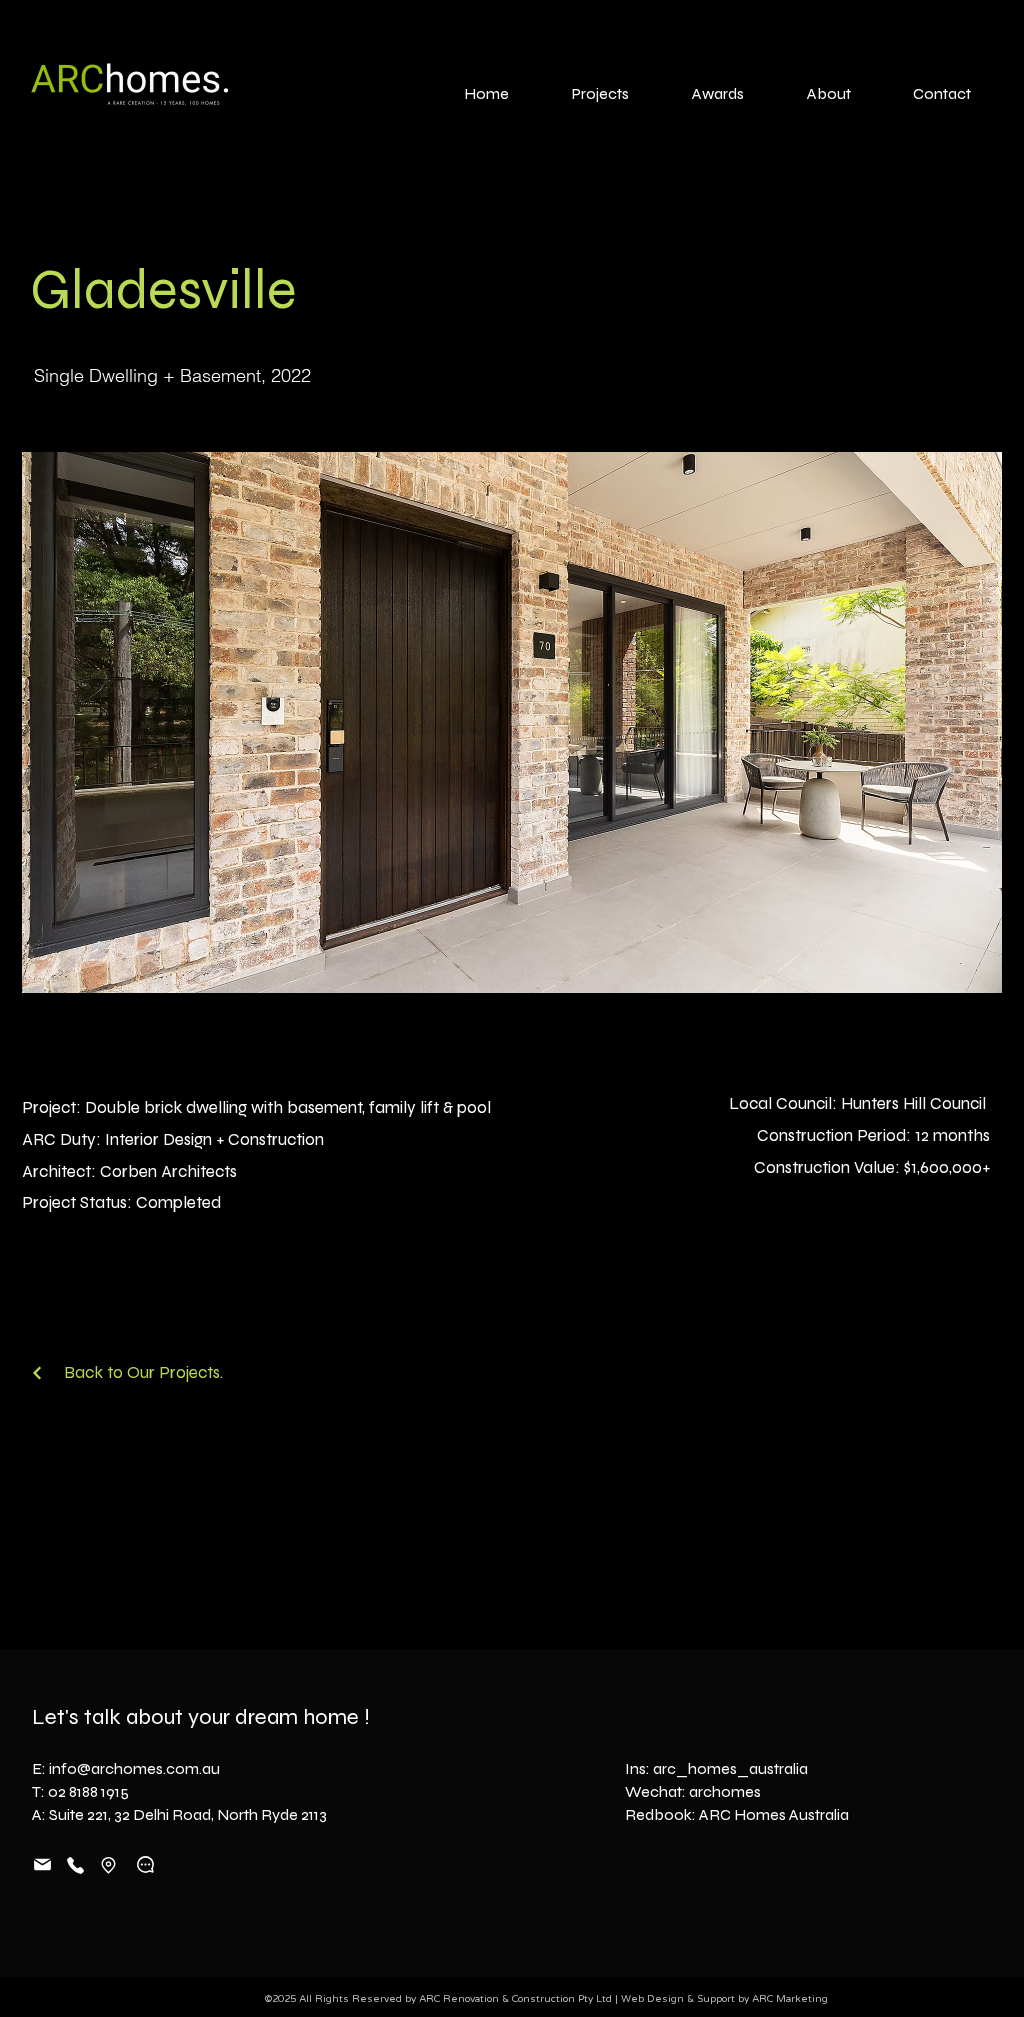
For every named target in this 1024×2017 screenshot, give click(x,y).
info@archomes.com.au (134, 1768)
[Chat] (145, 1864)
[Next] (37, 1373)
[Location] (108, 1865)
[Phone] (75, 1866)
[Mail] (42, 1864)
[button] (512, 722)
